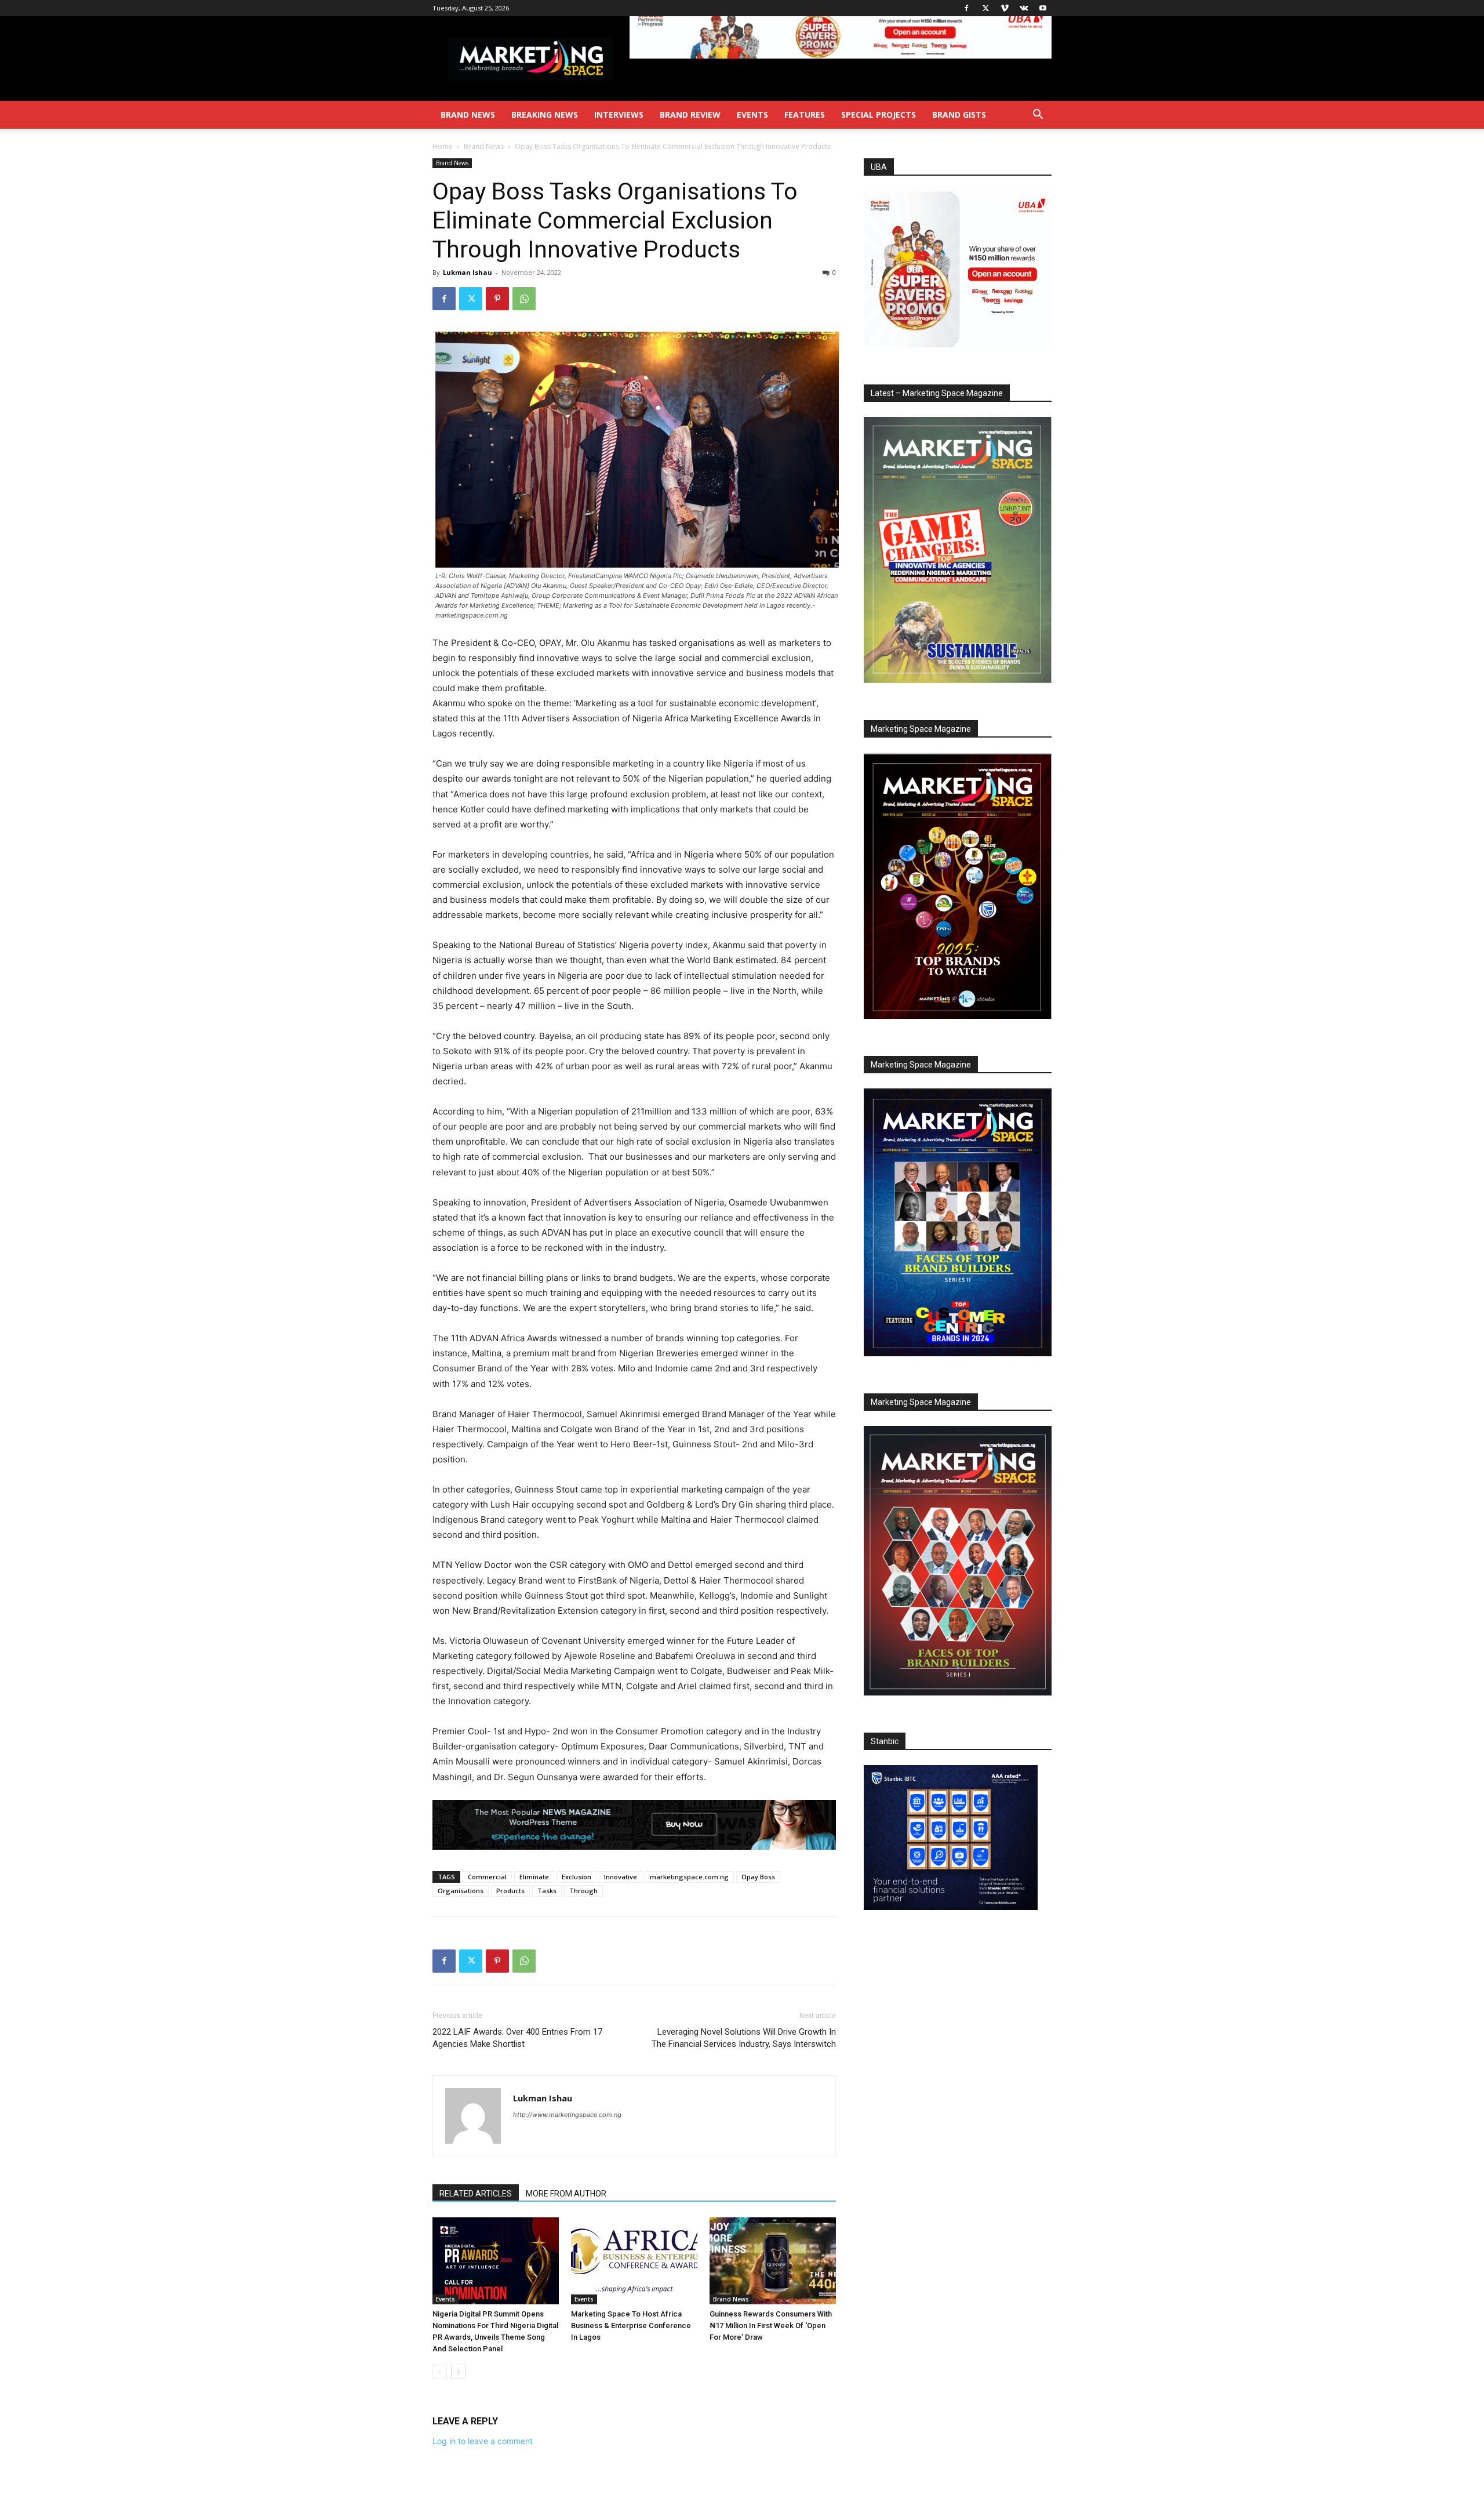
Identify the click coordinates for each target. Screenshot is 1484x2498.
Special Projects (879, 115)
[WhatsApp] (524, 299)
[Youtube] (1043, 8)
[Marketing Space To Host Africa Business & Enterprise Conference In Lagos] (634, 2261)
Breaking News (545, 115)
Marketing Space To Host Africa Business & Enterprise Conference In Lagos (631, 2325)
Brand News (468, 115)
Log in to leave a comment (483, 2441)
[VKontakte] (1024, 8)
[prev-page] (440, 2372)
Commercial (487, 1877)
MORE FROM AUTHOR (566, 2194)
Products (510, 1891)
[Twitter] (985, 8)
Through (583, 1891)
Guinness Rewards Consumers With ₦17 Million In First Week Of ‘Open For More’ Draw (771, 2325)
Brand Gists (959, 115)
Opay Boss (758, 1877)
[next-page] (458, 2372)
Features (805, 115)
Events (752, 115)
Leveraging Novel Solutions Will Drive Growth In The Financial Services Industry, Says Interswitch (744, 2038)
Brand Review (690, 115)
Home (443, 146)
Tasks (547, 1891)
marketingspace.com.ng (689, 1877)
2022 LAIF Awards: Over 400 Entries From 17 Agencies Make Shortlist (517, 2038)
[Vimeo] (1005, 8)
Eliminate (534, 1877)
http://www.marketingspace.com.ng (567, 2115)
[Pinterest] (497, 299)
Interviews (619, 115)
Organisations (461, 1891)
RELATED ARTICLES (476, 2194)
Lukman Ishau (468, 272)
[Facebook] (966, 8)
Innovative (621, 1877)
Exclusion (576, 1877)
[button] (1038, 116)
